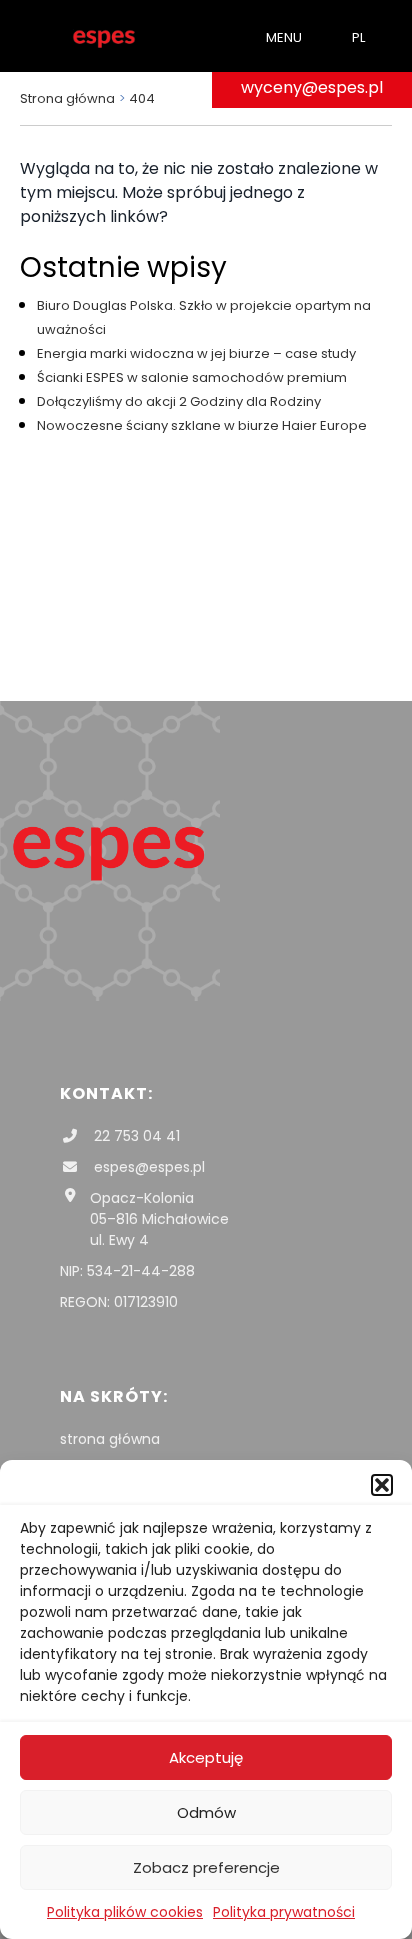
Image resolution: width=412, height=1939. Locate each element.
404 (142, 98)
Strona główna (67, 98)
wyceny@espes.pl (312, 87)
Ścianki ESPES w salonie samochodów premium (192, 377)
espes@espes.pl (147, 1167)
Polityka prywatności (284, 1912)
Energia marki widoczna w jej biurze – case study (196, 353)
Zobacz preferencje (206, 1867)
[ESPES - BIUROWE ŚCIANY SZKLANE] (104, 36)
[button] (382, 1485)
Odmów (206, 1812)
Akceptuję (206, 1757)
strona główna (110, 1439)
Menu (284, 37)
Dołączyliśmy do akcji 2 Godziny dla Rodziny (179, 401)
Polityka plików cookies (125, 1912)
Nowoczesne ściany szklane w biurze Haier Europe (202, 425)
